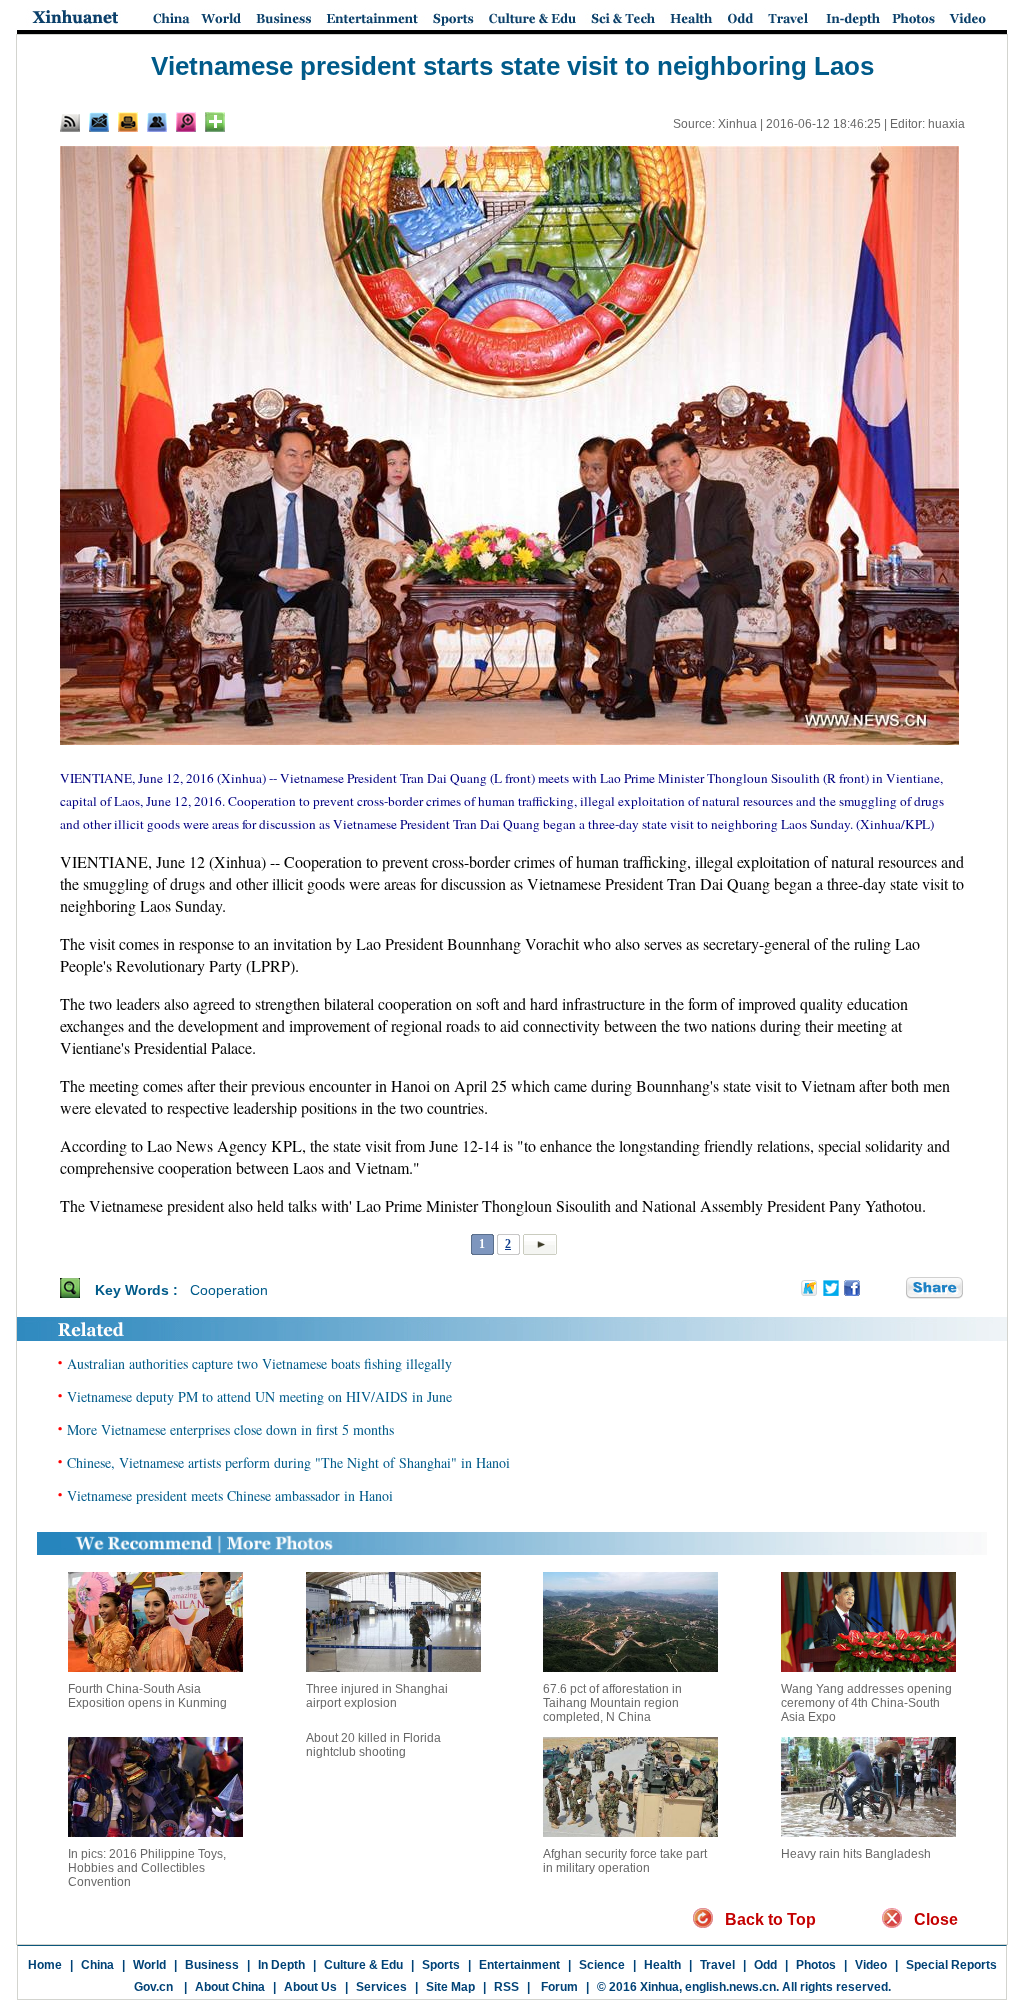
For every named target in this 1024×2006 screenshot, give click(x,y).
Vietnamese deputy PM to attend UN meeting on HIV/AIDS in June (259, 1396)
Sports (441, 1965)
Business (212, 1965)
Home (45, 1965)
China (97, 1965)
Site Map (450, 1987)
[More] (215, 122)
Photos (816, 1965)
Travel (717, 1965)
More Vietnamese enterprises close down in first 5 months (230, 1429)
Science (602, 1965)
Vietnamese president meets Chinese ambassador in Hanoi (230, 1495)
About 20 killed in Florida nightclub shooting (373, 1745)
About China (230, 1987)
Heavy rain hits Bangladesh (856, 1854)
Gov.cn (153, 1987)
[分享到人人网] (892, 1289)
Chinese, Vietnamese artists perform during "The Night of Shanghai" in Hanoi (288, 1462)
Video (871, 1965)
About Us (310, 1987)
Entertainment (519, 1965)
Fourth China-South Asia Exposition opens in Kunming (147, 1696)
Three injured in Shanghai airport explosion (377, 1696)
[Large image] (186, 122)
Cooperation (229, 1290)
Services (381, 1987)
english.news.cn (730, 1987)
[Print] (128, 122)
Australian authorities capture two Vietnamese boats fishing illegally (259, 1363)
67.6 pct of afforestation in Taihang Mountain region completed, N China (612, 1703)
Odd (765, 1965)
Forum (558, 1987)
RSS (506, 1987)
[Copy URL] (157, 122)
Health (662, 1965)
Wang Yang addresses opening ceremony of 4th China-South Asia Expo (866, 1703)
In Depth (281, 1965)
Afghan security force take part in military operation (625, 1861)
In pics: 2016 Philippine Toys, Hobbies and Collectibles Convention (147, 1868)
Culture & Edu (363, 1965)
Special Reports (951, 1965)
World (149, 1965)
